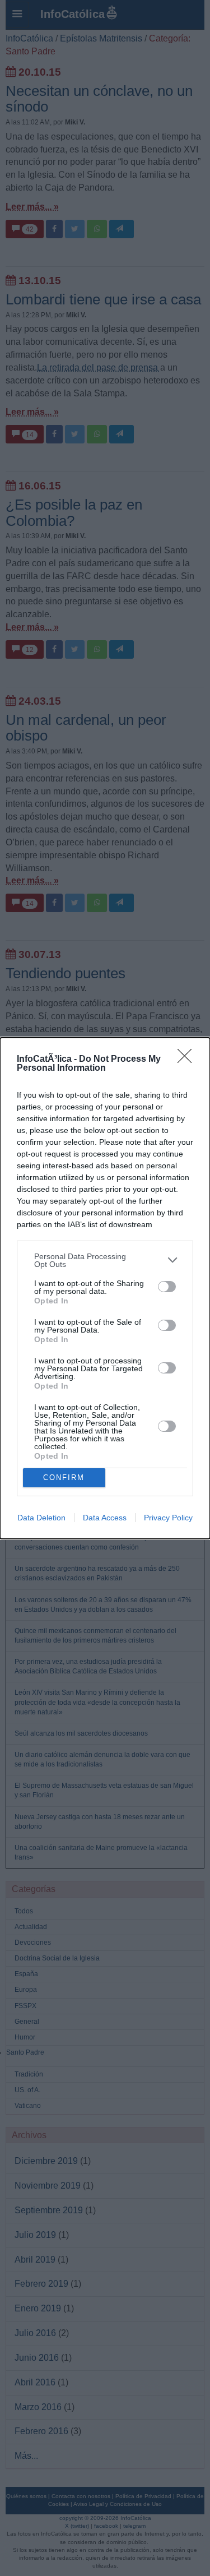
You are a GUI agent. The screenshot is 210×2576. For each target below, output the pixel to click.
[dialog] (105, 1288)
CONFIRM (64, 1477)
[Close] (188, 1060)
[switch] (167, 1287)
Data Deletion (41, 1518)
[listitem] (105, 1260)
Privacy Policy (168, 1518)
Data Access (105, 1518)
